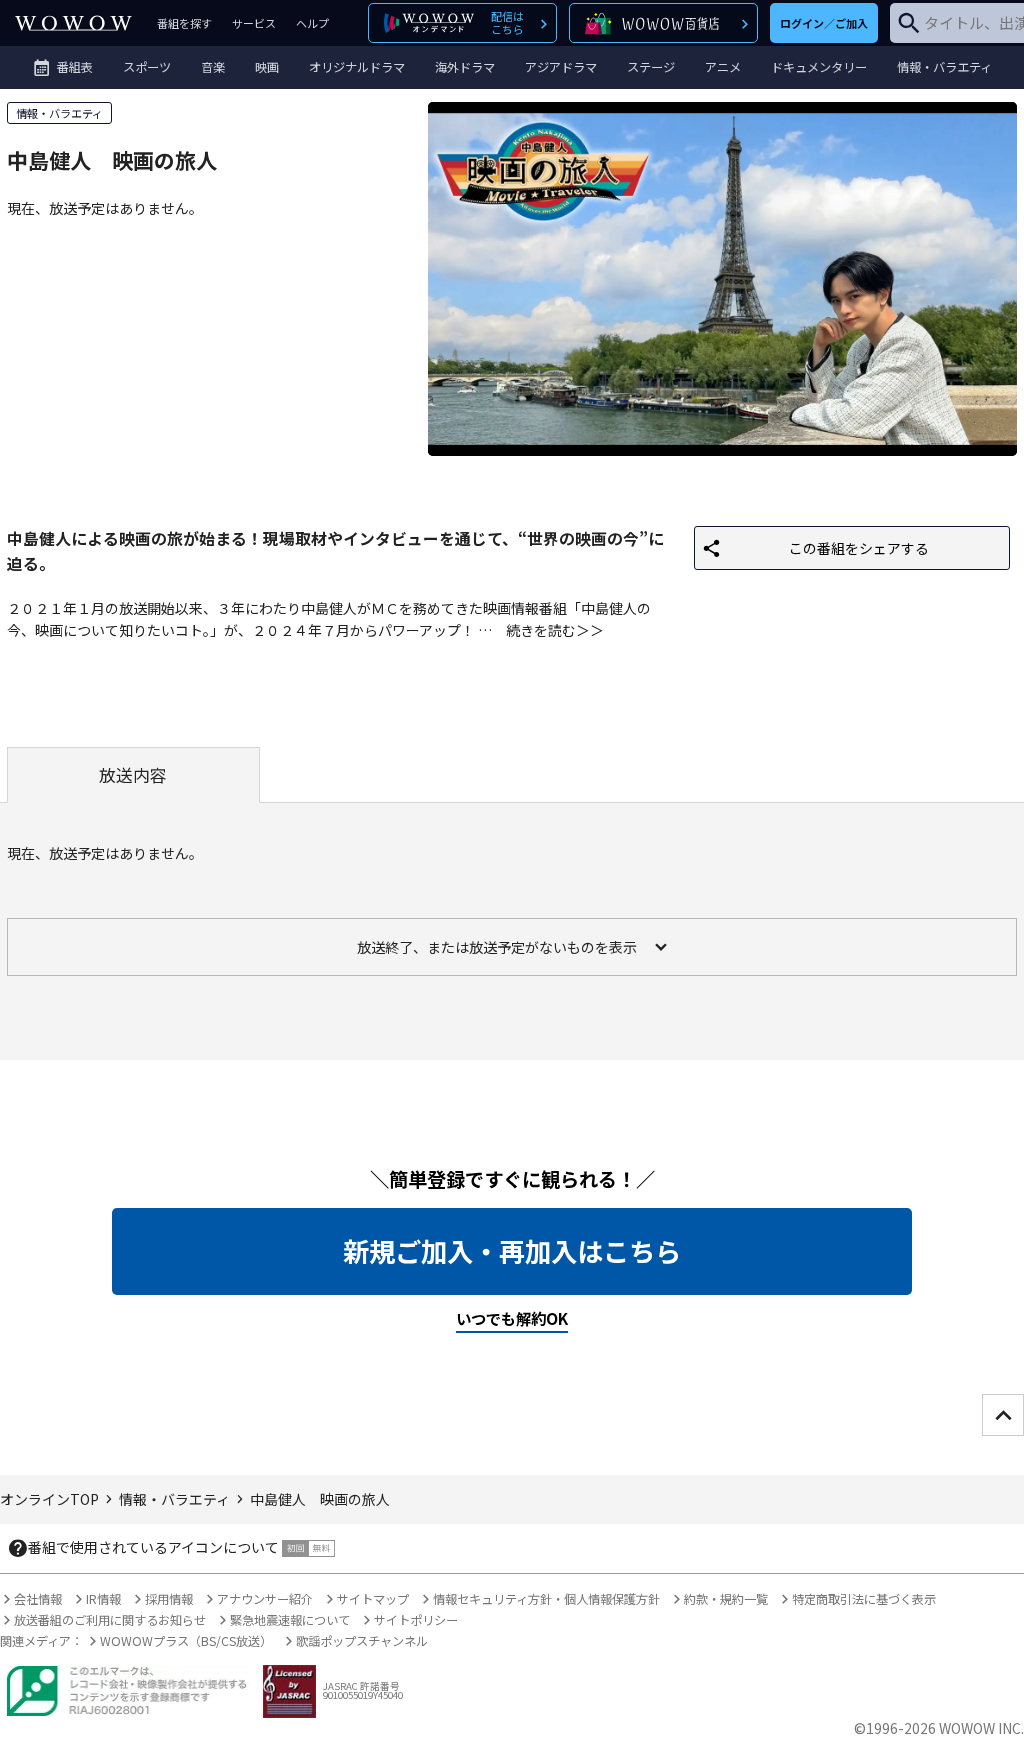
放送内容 (133, 775)
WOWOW (73, 23)
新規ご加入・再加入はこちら (512, 1251)
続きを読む (541, 630)
